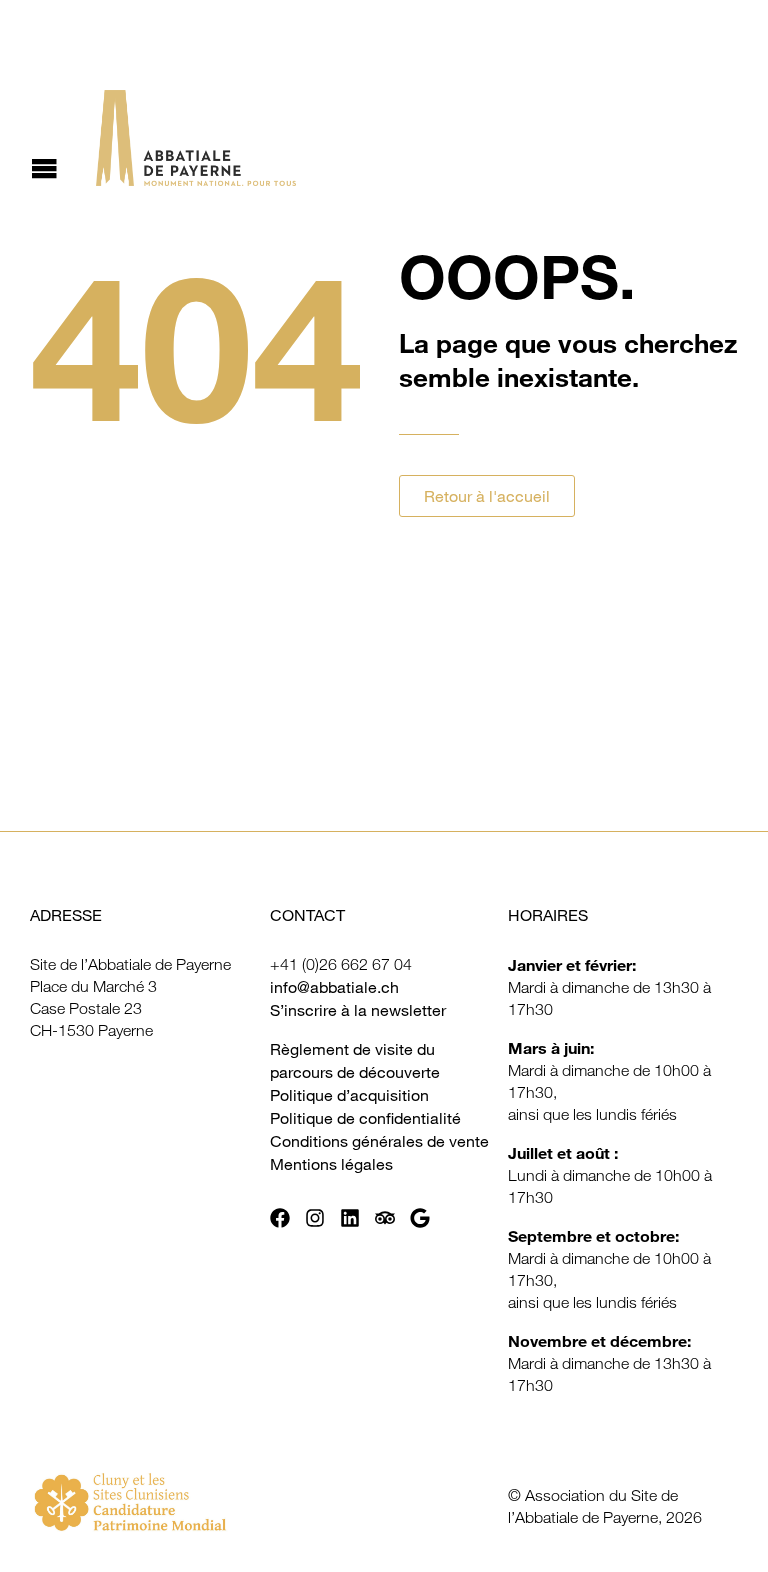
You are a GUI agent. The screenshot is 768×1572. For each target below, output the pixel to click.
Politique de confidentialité (365, 1118)
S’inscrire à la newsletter (358, 1010)
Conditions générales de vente (379, 1141)
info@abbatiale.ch (334, 987)
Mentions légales (331, 1164)
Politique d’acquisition (349, 1095)
